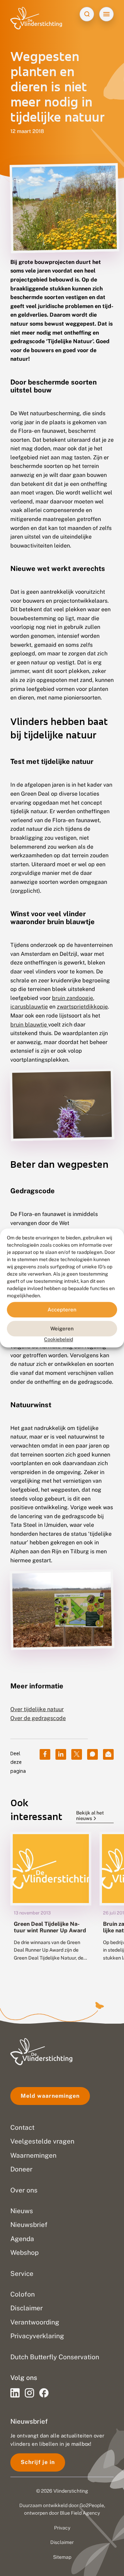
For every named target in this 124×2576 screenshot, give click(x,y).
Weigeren (62, 1328)
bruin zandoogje (73, 998)
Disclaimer (62, 2542)
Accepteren (62, 1310)
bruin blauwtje (29, 1025)
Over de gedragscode (38, 1718)
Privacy (62, 2528)
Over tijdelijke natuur (37, 1709)
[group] (51, 1902)
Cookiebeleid (59, 1339)
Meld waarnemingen (50, 2096)
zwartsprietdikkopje (82, 1007)
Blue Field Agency (80, 2513)
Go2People (92, 2505)
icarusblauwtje (29, 1007)
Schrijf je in (38, 2462)
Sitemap (62, 2557)
